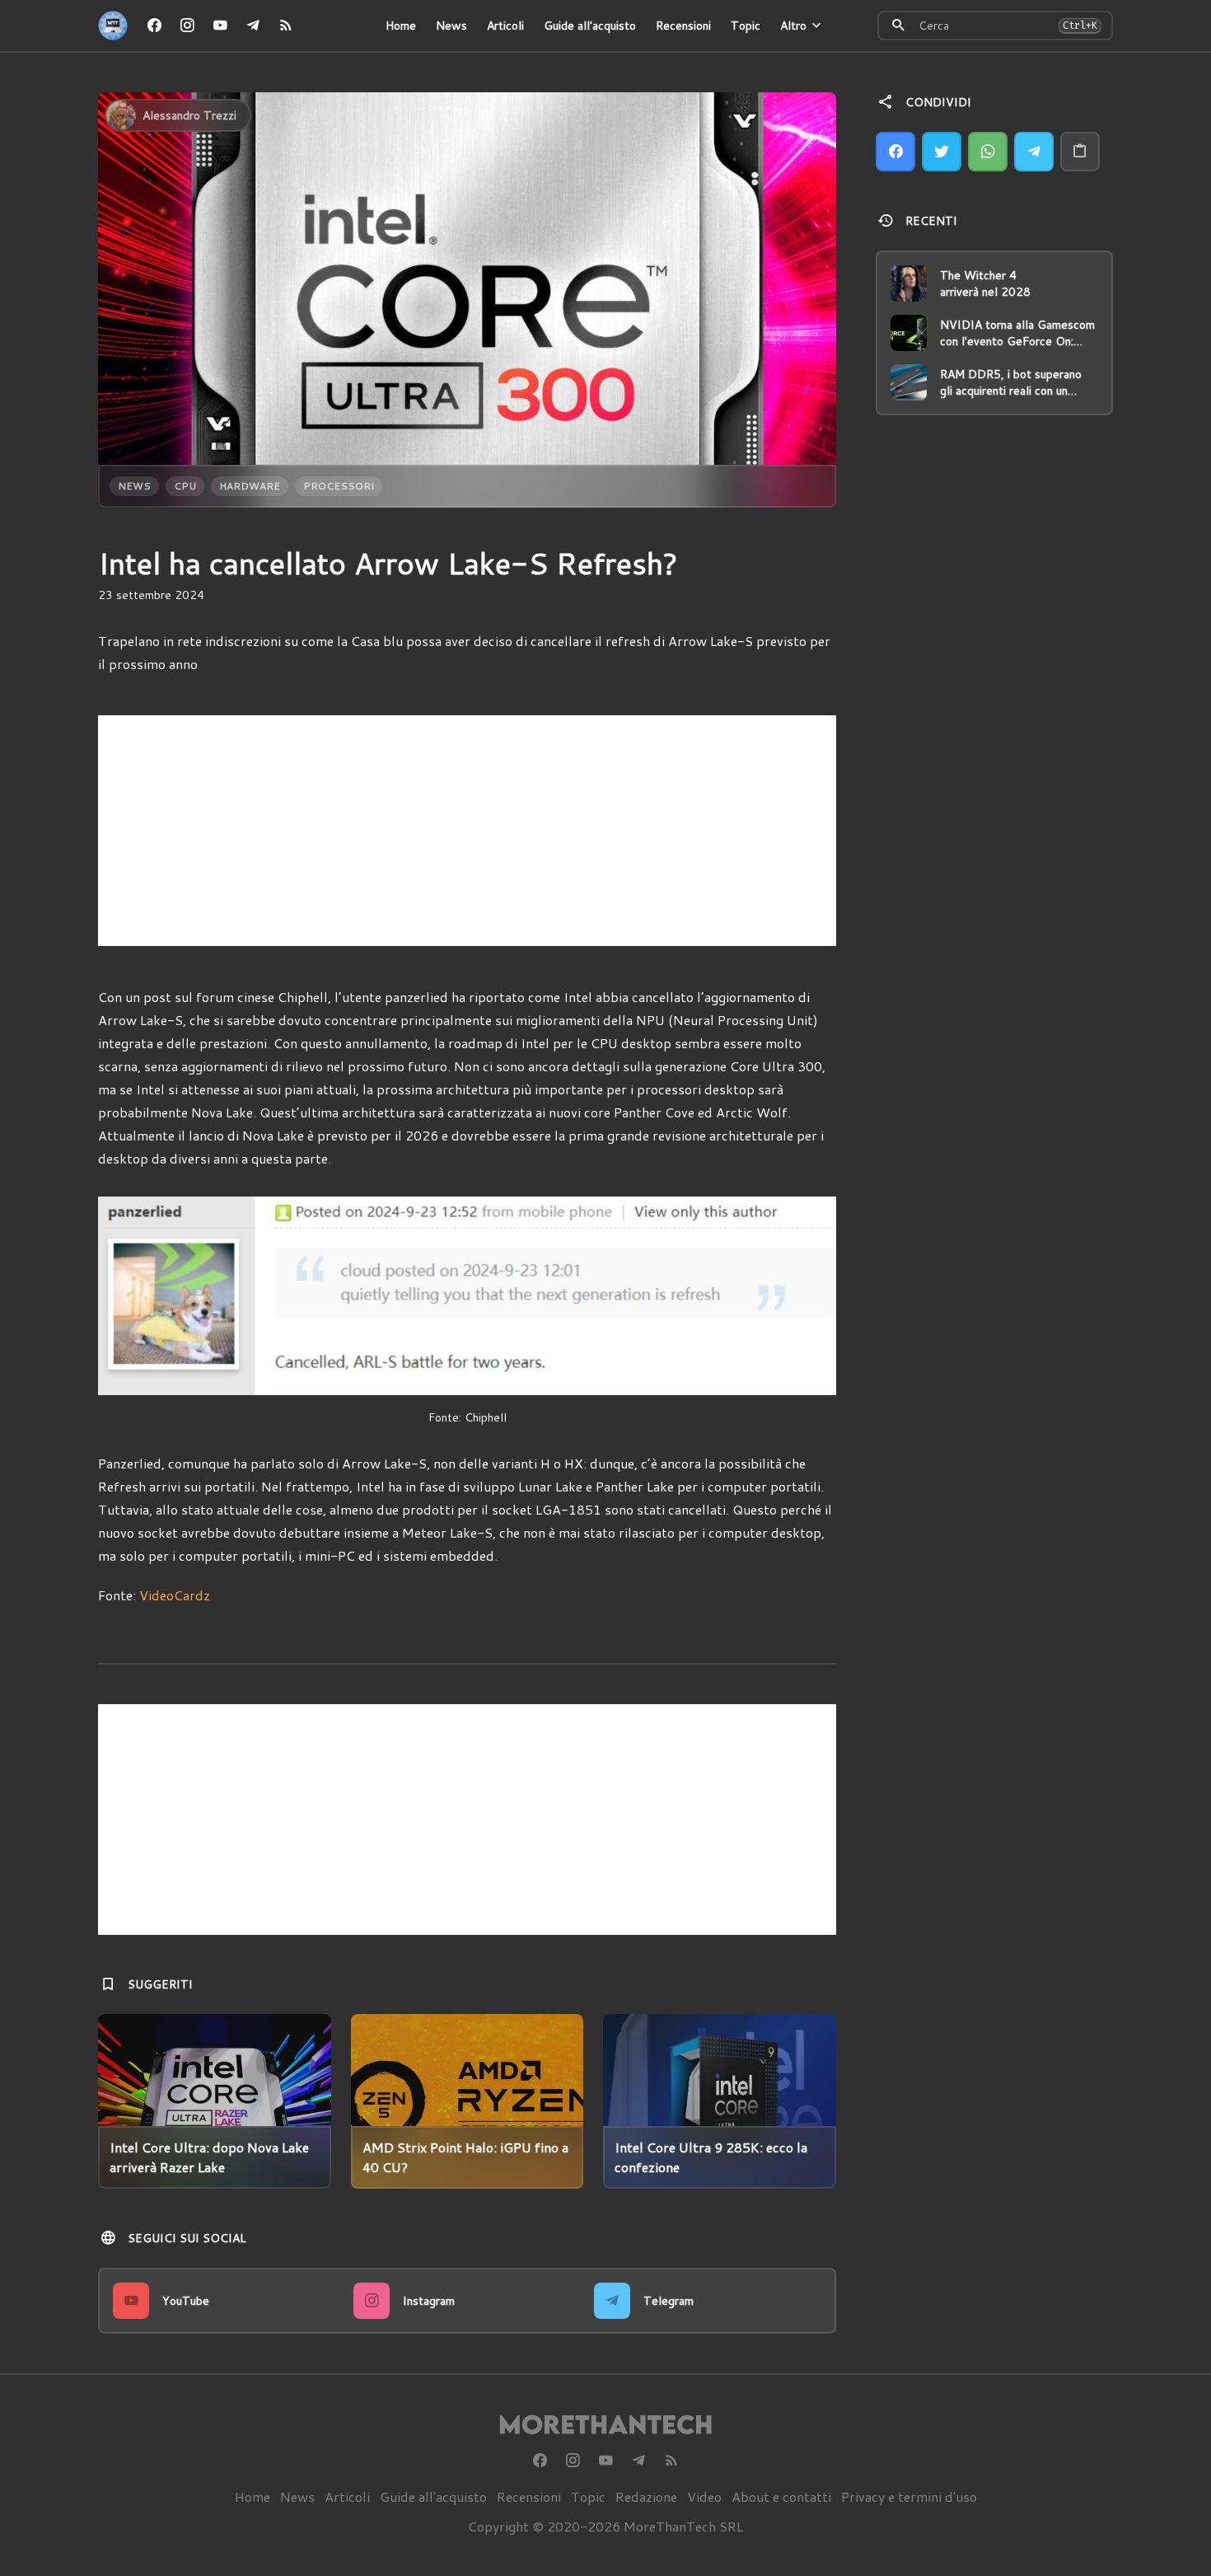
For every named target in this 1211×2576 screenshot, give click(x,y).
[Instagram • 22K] (187, 26)
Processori (339, 486)
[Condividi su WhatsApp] (988, 152)
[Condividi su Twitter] (942, 152)
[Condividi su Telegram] (1034, 152)
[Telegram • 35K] (253, 26)
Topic (746, 26)
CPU (185, 486)
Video (704, 2496)
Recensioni (683, 26)
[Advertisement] (467, 831)
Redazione (646, 2496)
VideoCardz (175, 1595)
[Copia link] (1080, 152)
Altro (793, 26)
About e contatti (781, 2496)
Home (401, 26)
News (451, 26)
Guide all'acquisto (590, 26)
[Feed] (286, 26)
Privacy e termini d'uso (909, 2496)
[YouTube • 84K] (220, 26)
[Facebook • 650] (154, 26)
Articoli (505, 26)
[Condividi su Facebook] (895, 152)
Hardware (250, 486)
